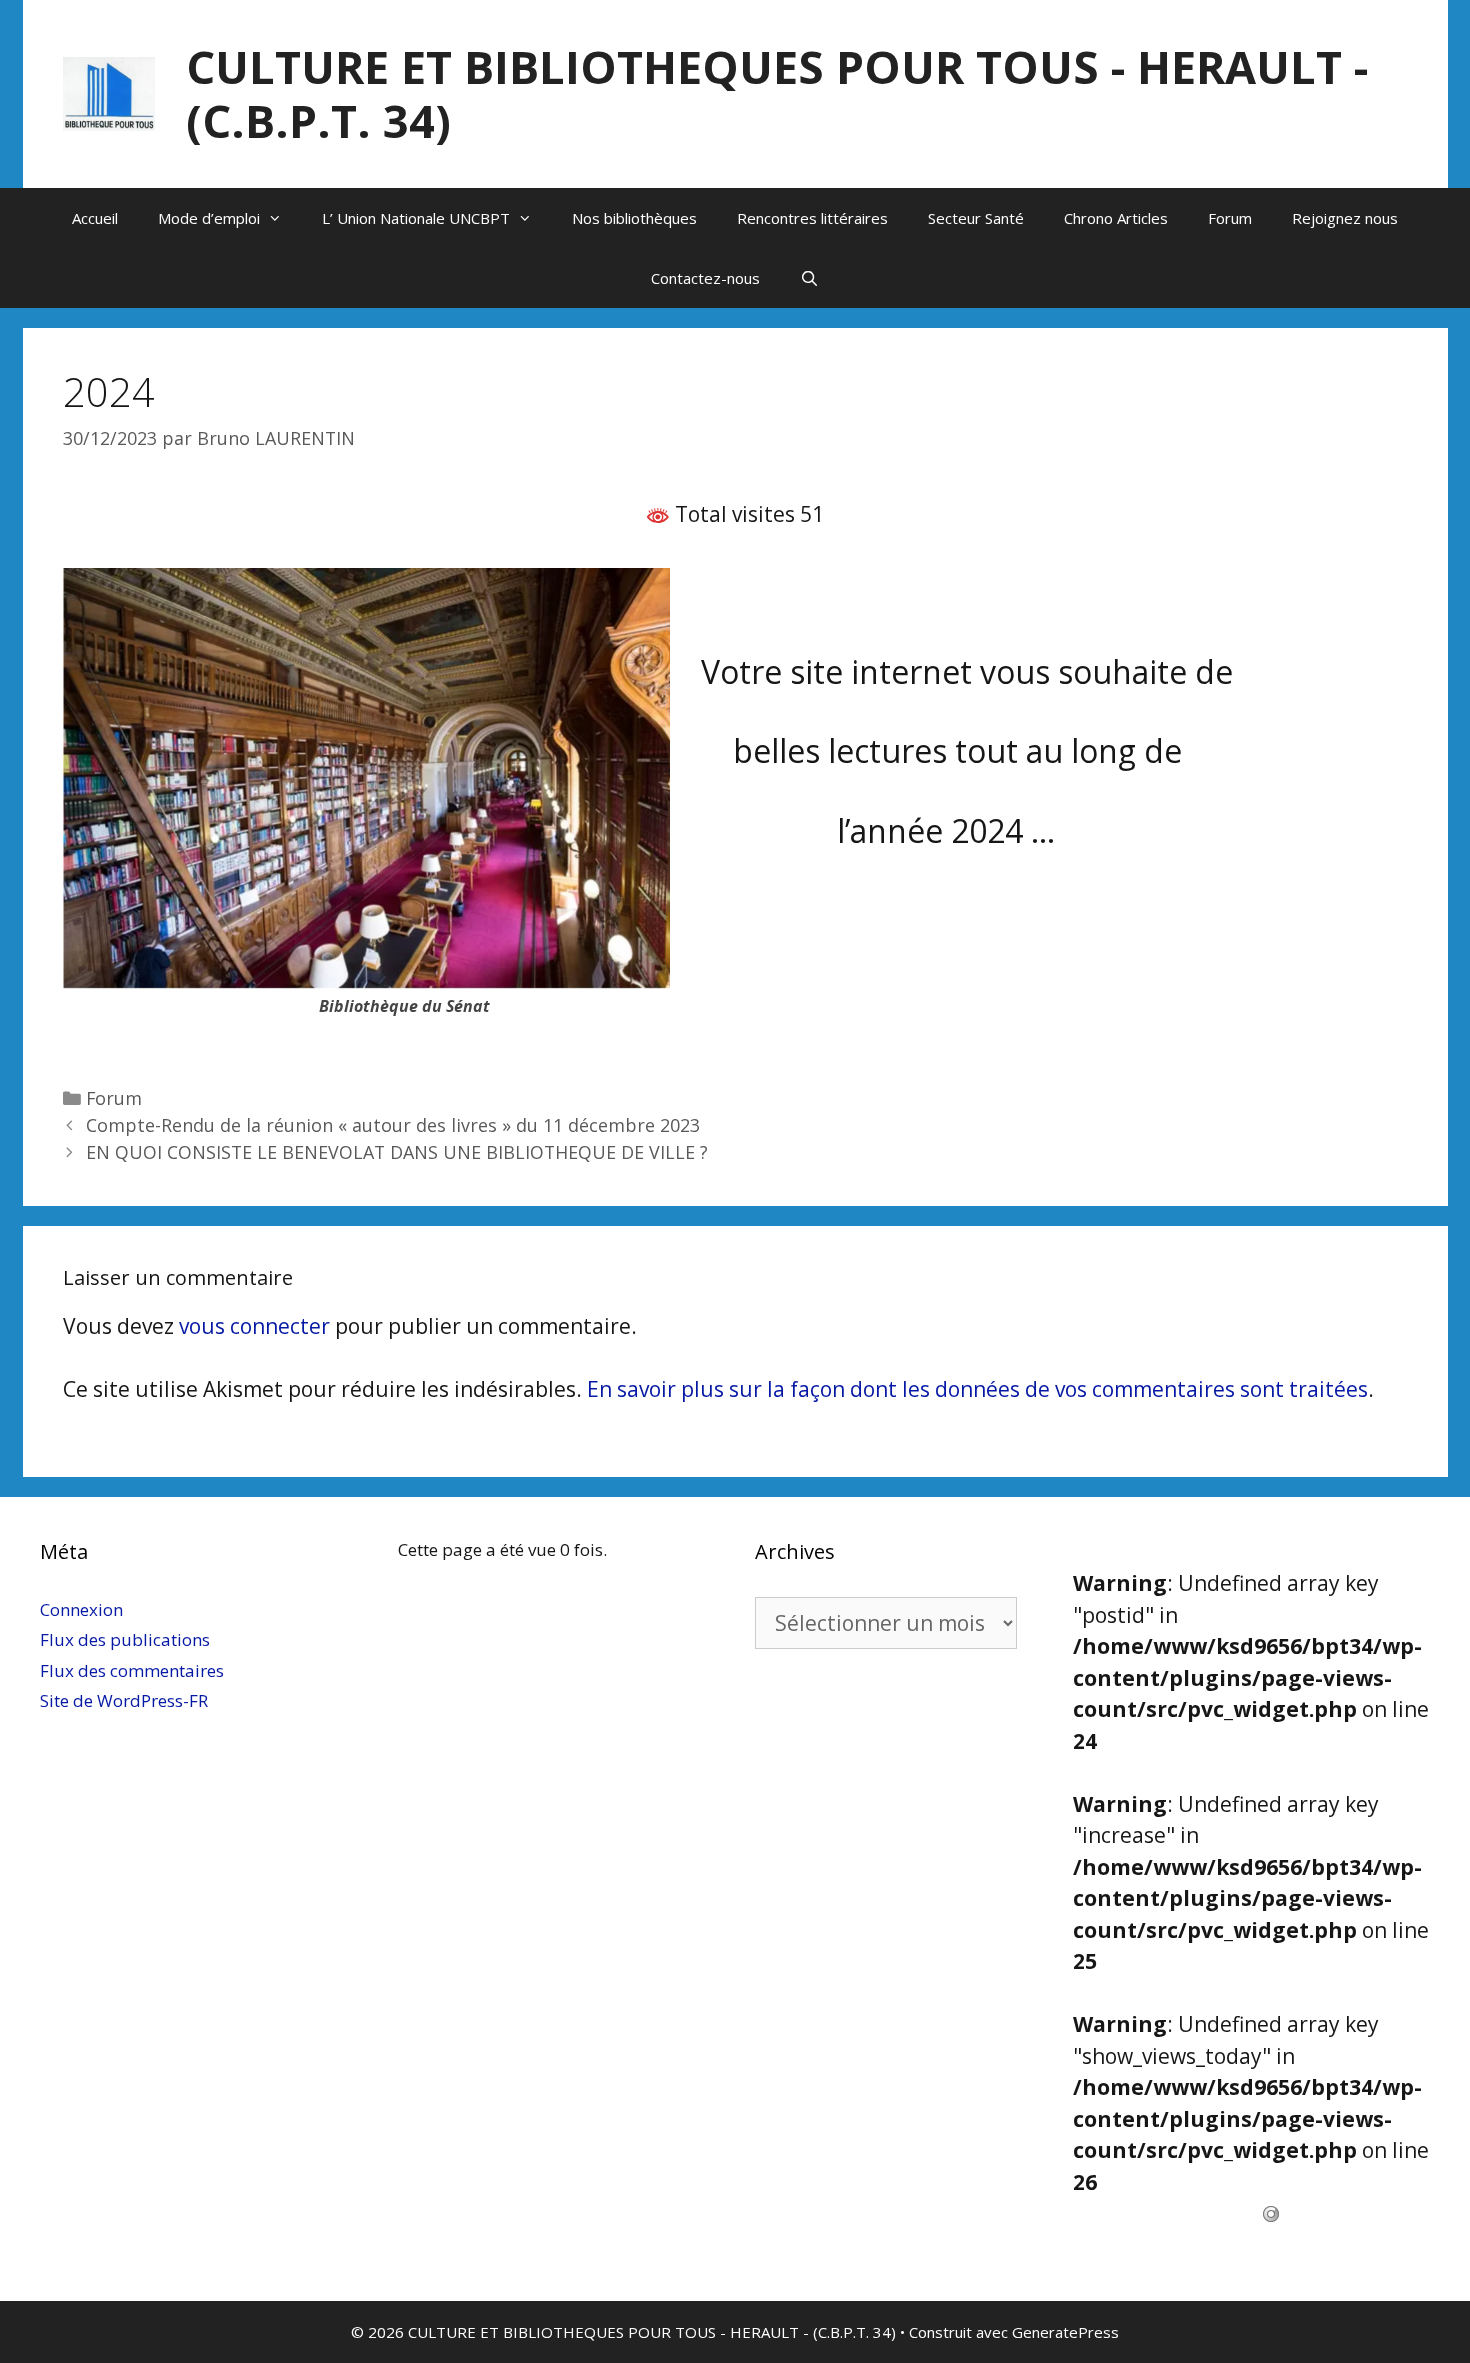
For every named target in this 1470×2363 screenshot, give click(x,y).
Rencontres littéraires (812, 218)
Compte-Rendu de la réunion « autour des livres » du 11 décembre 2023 (393, 1125)
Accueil (95, 218)
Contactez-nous (705, 278)
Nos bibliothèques (634, 218)
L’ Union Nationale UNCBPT (416, 218)
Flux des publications (125, 1639)
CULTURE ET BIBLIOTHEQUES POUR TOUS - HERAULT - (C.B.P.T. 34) (777, 93)
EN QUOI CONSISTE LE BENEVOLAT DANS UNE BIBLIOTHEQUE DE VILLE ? (397, 1152)
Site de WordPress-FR (124, 1700)
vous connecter (254, 1326)
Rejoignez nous (1345, 218)
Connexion (81, 1609)
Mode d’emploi (209, 218)
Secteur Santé (976, 218)
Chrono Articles (1116, 218)
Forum (1230, 218)
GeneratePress (1065, 2332)
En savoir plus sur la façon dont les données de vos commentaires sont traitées (977, 1389)
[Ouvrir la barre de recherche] (809, 278)
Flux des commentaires (132, 1670)
